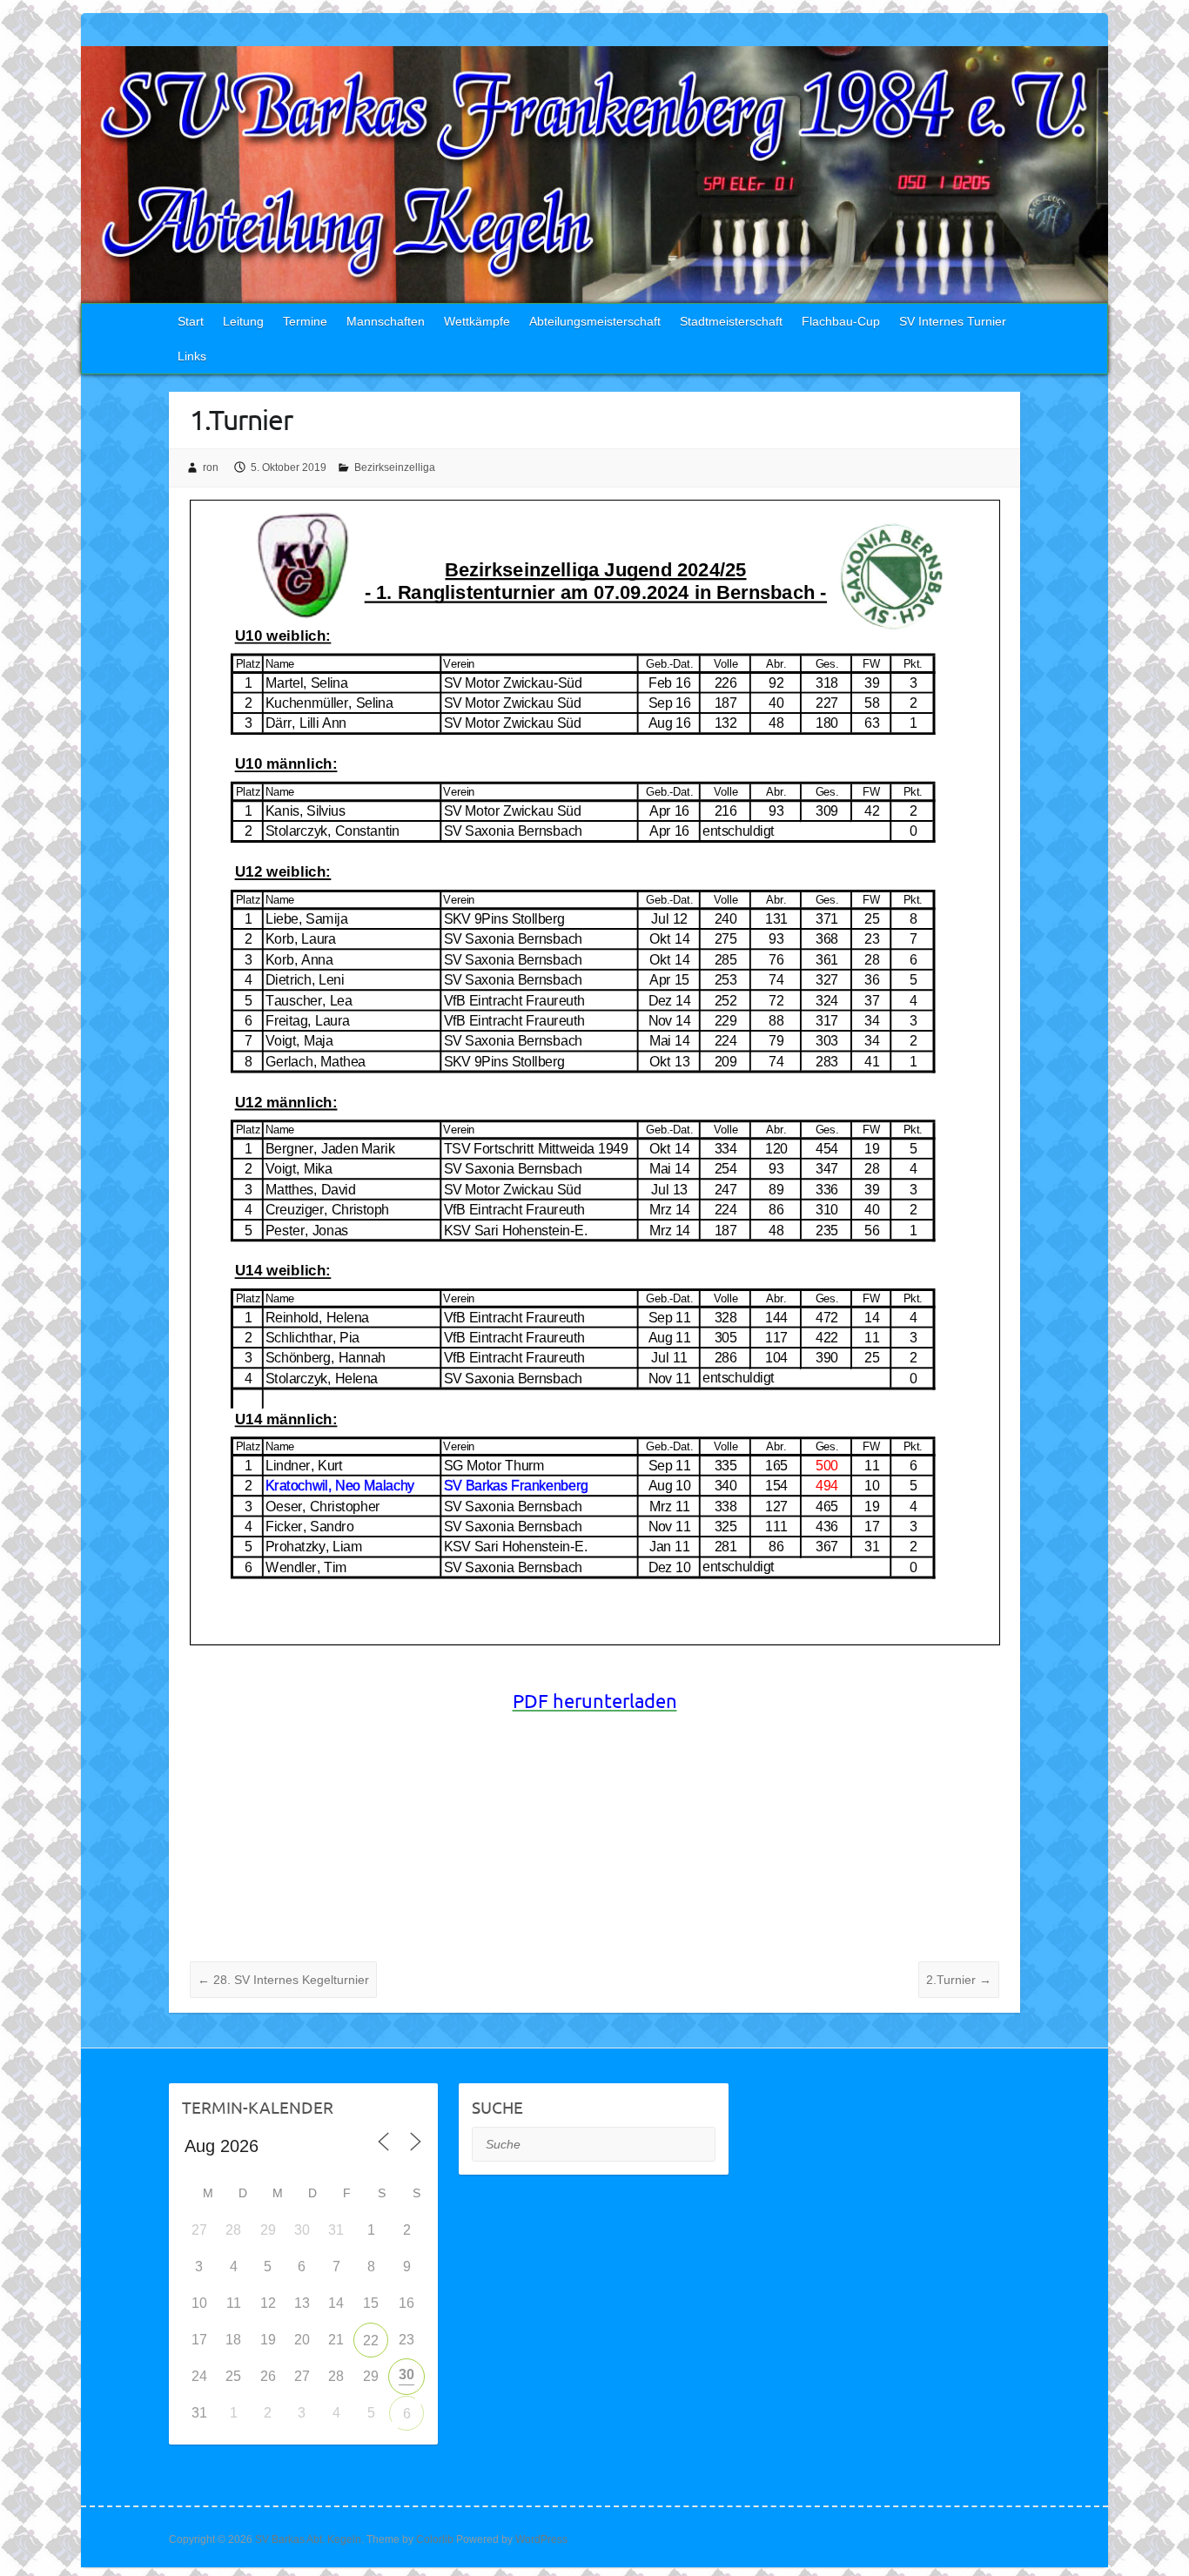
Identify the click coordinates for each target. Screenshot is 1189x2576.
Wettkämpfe (477, 321)
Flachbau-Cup (841, 321)
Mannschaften (386, 321)
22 (371, 2341)
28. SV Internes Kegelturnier (283, 1980)
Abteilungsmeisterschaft (595, 321)
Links (192, 356)
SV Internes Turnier (953, 321)
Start (191, 321)
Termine (305, 321)
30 (406, 2374)
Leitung (243, 321)
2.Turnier (959, 1980)
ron (211, 467)
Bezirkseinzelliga (395, 467)
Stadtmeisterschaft (731, 321)
